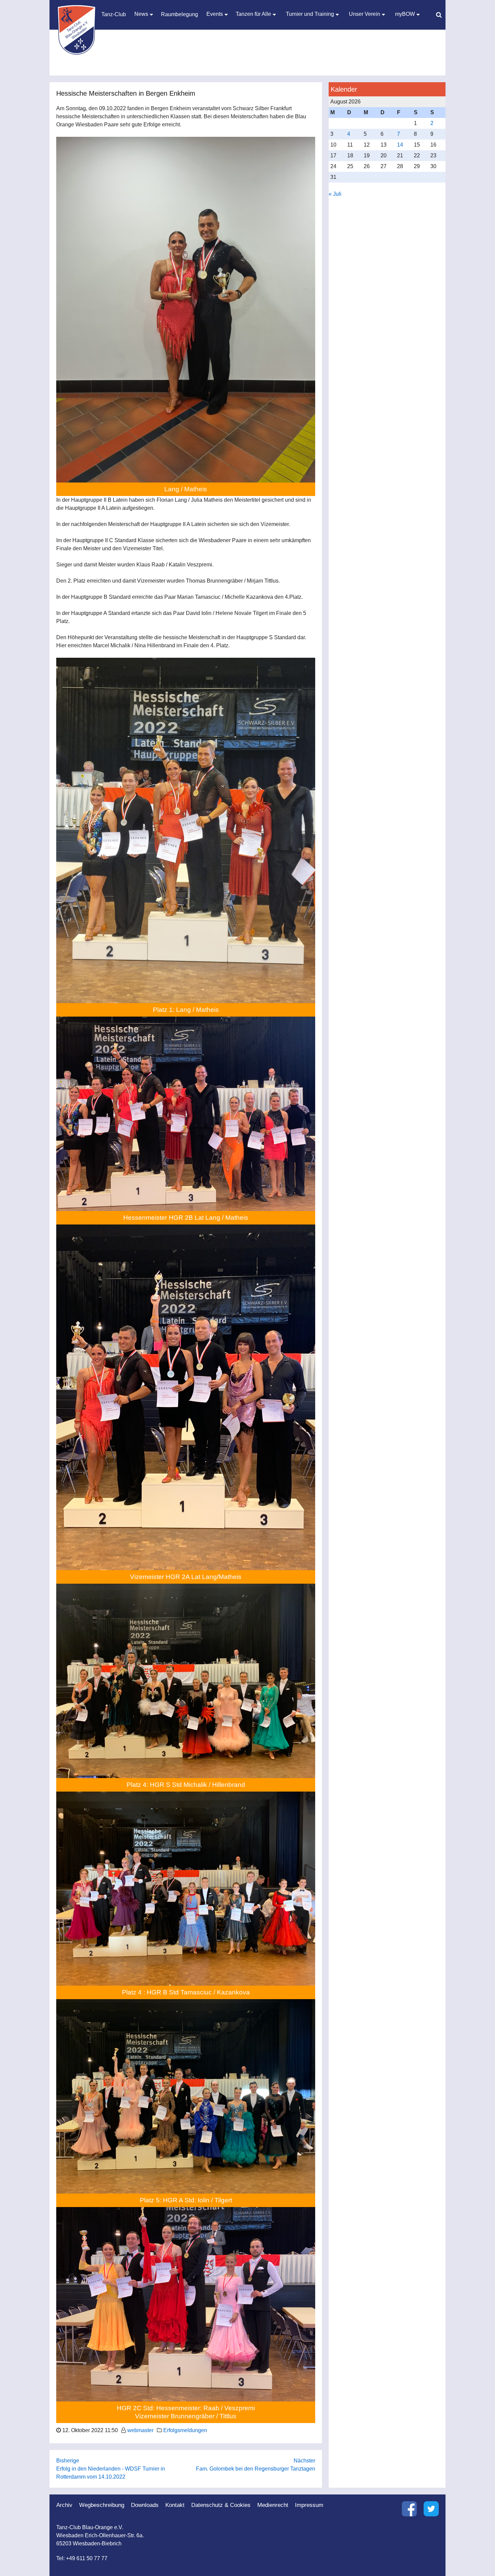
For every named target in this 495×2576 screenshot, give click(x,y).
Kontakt (175, 2505)
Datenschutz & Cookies (221, 2505)
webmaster (140, 2430)
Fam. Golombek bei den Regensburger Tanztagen (256, 2469)
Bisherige (68, 2461)
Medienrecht (273, 2505)
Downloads (145, 2505)
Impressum (309, 2505)
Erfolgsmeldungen (185, 2430)
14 (400, 145)
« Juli (335, 194)
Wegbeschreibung (102, 2505)
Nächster (304, 2461)
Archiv (64, 2505)
